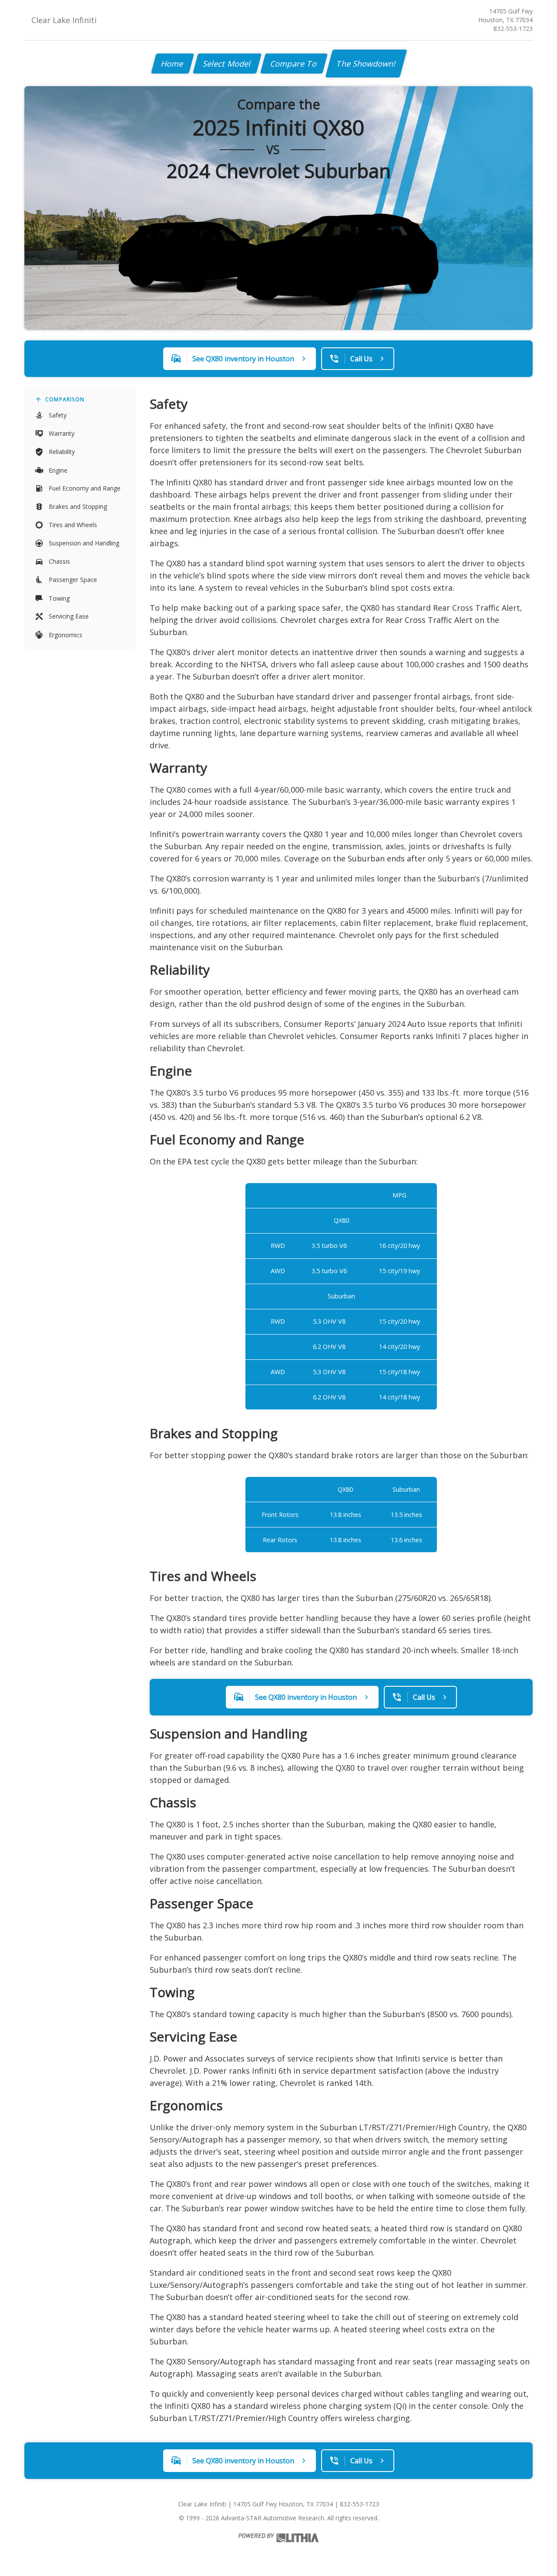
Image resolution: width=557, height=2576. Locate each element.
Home (173, 64)
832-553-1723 (513, 29)
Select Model (227, 64)
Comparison (65, 399)
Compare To (294, 64)
